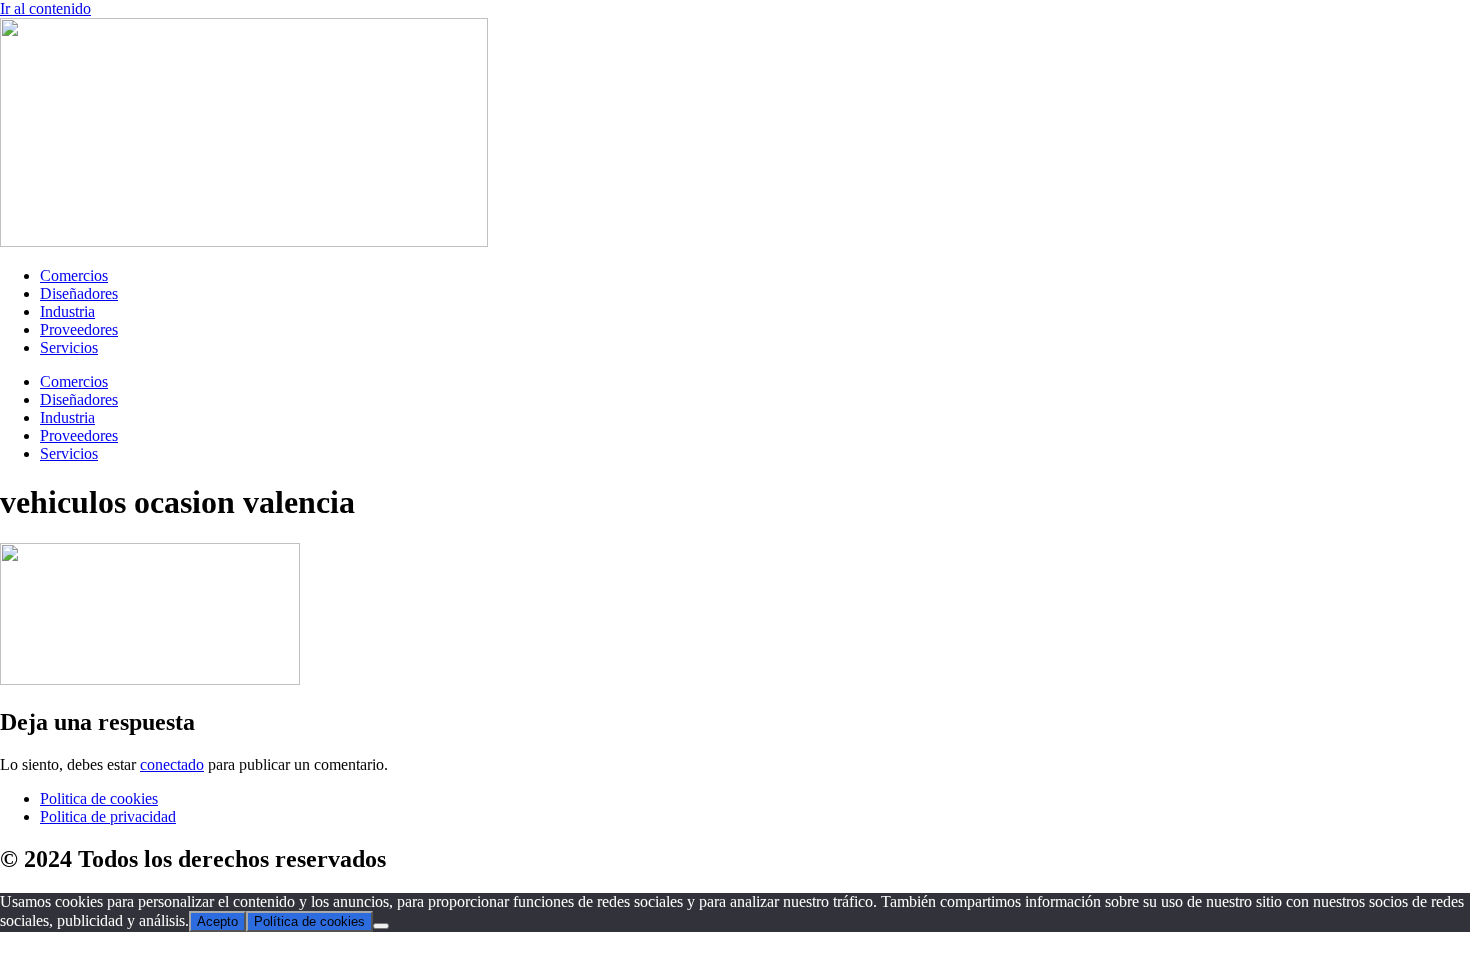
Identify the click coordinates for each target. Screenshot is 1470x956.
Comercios (74, 275)
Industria (67, 311)
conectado (172, 764)
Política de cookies (309, 921)
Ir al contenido (45, 8)
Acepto (217, 921)
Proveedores (79, 329)
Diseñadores (79, 293)
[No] (381, 926)
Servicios (69, 347)
